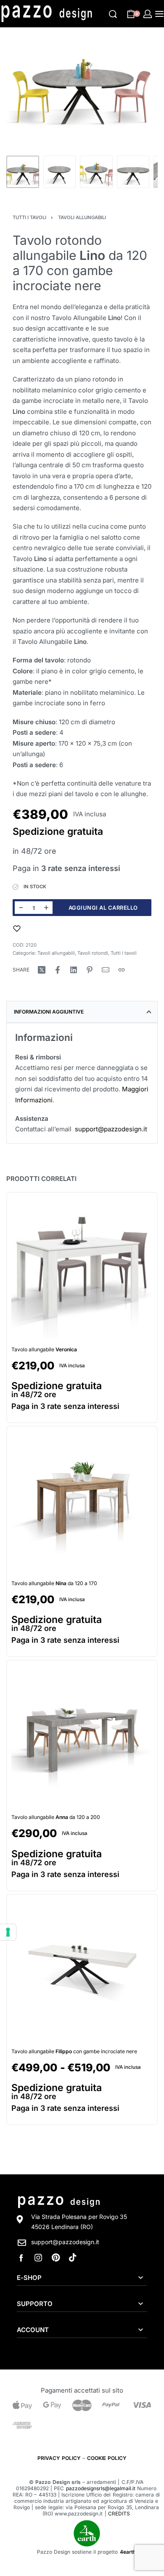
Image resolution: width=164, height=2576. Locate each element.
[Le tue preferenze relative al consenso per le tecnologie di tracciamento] (8, 1932)
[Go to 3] (96, 172)
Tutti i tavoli (29, 217)
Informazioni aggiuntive (49, 1012)
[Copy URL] (122, 970)
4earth (128, 2552)
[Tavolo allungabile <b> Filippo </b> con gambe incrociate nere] (82, 1970)
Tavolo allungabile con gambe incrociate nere (74, 2051)
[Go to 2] (60, 172)
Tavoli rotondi (93, 953)
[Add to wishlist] (17, 929)
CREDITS (119, 2514)
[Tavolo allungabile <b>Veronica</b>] (82, 1268)
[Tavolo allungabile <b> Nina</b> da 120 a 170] (82, 1502)
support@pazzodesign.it (111, 1129)
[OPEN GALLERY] (82, 93)
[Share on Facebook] (58, 970)
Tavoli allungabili (82, 217)
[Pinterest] (56, 2258)
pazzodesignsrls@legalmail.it (101, 2488)
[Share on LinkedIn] (74, 970)
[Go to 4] (133, 172)
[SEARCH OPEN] (113, 14)
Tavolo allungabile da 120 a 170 (54, 1584)
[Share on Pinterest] (90, 970)
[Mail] (106, 970)
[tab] (82, 1012)
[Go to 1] (23, 172)
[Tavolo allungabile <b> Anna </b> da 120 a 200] (82, 1736)
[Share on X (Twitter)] (42, 970)
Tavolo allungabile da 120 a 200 (56, 1817)
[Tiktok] (73, 2258)
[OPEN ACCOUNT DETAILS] (148, 14)
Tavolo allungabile (44, 1349)
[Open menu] (159, 14)
